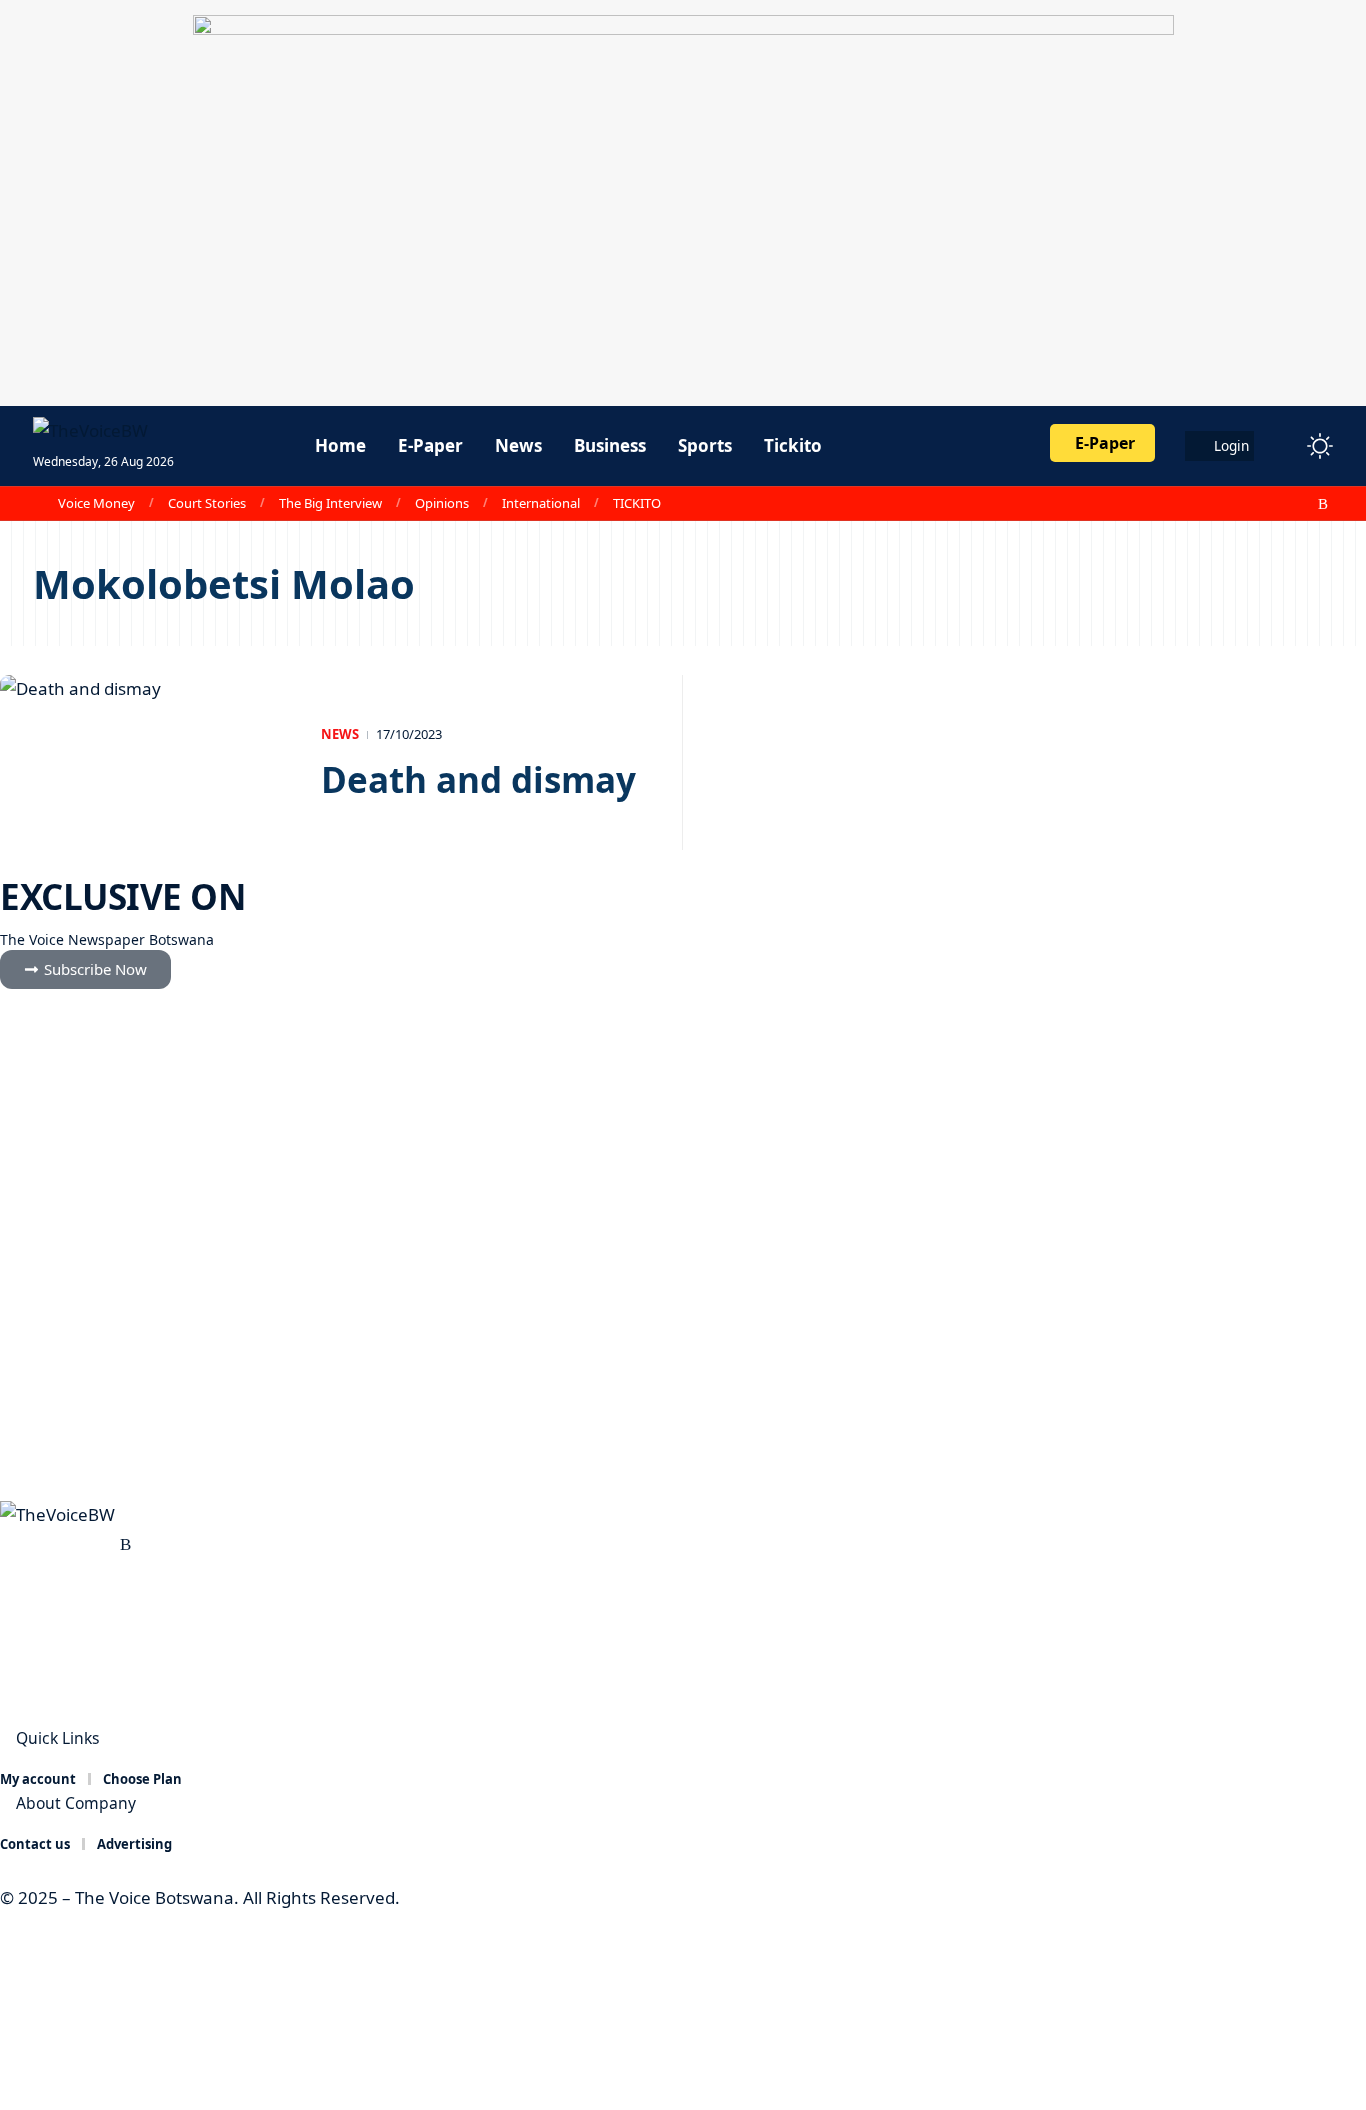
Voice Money (96, 503)
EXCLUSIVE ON (122, 896)
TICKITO (637, 503)
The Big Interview (330, 503)
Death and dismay (483, 779)
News (340, 734)
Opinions (442, 503)
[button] (1283, 446)
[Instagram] (1280, 504)
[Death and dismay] (145, 762)
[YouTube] (1258, 504)
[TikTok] (1302, 504)
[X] (1236, 504)
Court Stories (207, 503)
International (541, 503)
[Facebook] (1214, 504)
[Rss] (1323, 504)
